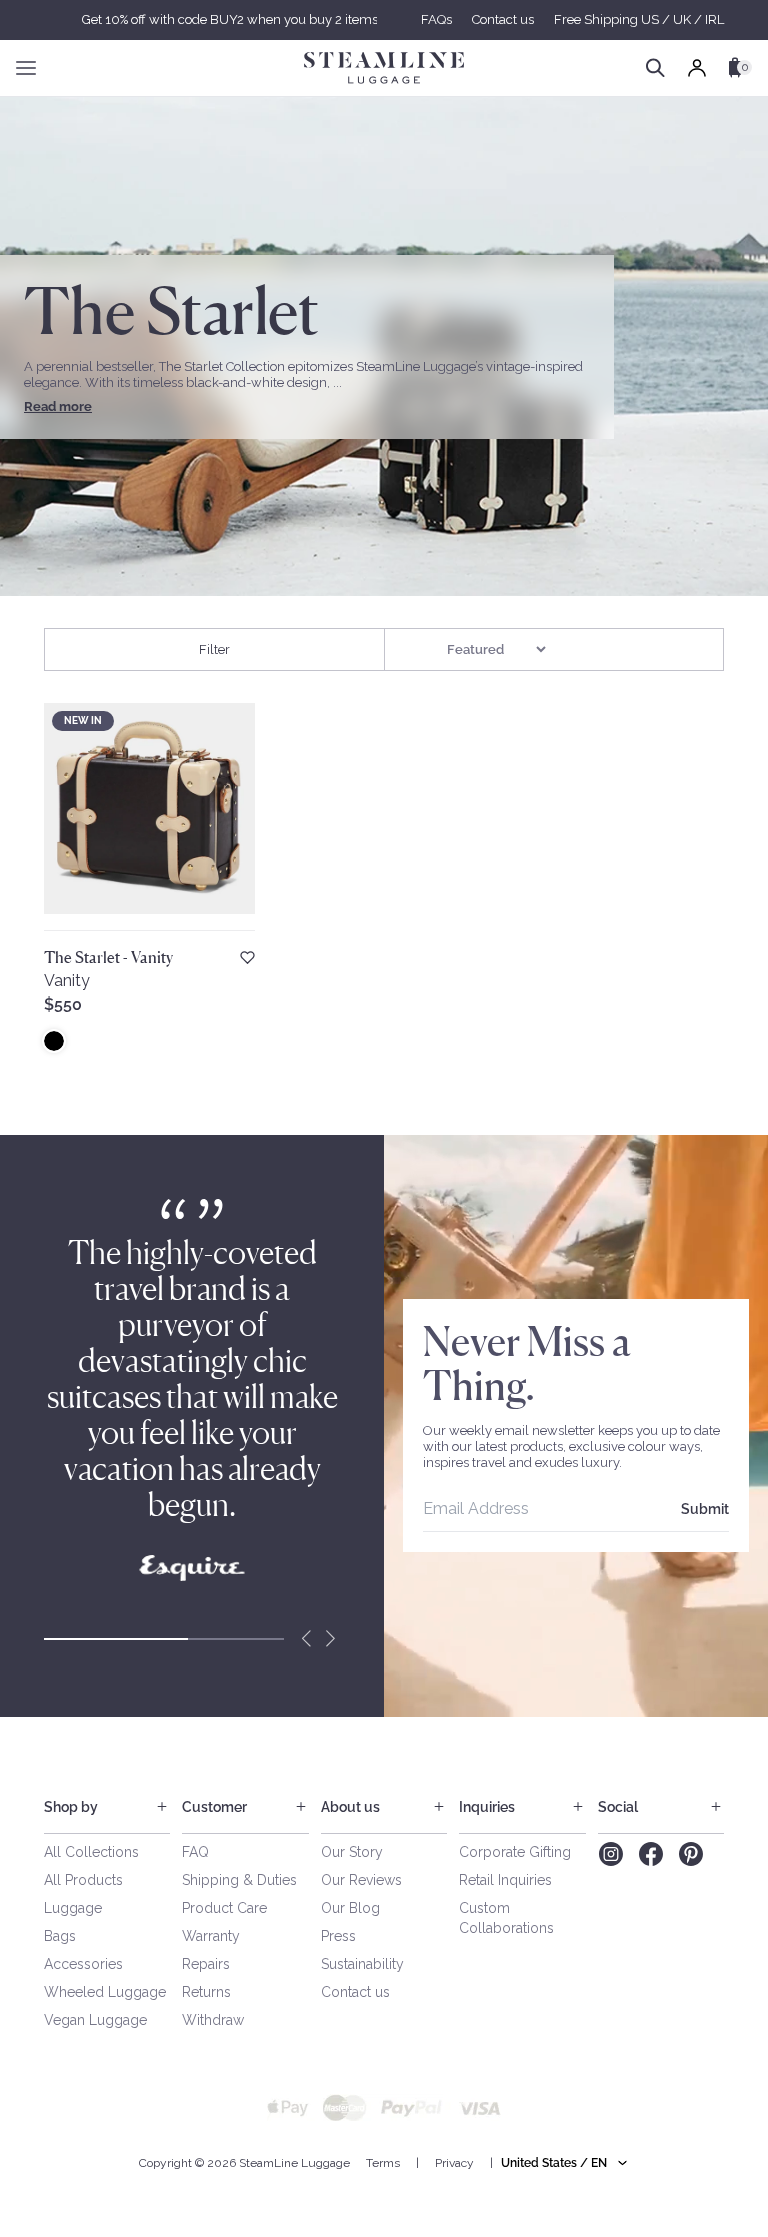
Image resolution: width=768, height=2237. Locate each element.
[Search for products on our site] (655, 68)
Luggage (73, 1908)
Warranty (211, 1936)
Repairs (206, 1964)
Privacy (454, 2163)
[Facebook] (651, 1854)
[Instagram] (610, 1854)
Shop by (71, 1807)
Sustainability (362, 1964)
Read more (58, 406)
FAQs (436, 19)
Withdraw (213, 2020)
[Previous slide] (306, 1639)
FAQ (195, 1852)
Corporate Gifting (515, 1852)
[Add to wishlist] (247, 957)
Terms (383, 2163)
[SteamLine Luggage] (384, 68)
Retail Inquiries (505, 1880)
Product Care (224, 1908)
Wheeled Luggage (105, 1992)
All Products (83, 1880)
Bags (60, 1936)
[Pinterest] (691, 1854)
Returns (206, 1992)
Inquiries (487, 1807)
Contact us (503, 19)
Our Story (352, 1852)
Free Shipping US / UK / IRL (639, 19)
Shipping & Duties (239, 1880)
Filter (214, 649)
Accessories (83, 1964)
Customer (214, 1807)
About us (350, 1807)
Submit (705, 1509)
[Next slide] (330, 1639)
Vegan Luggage (95, 2020)
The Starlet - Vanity (108, 957)
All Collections (91, 1852)
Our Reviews (361, 1880)
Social (618, 1807)
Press (338, 1936)
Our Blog (350, 1908)
